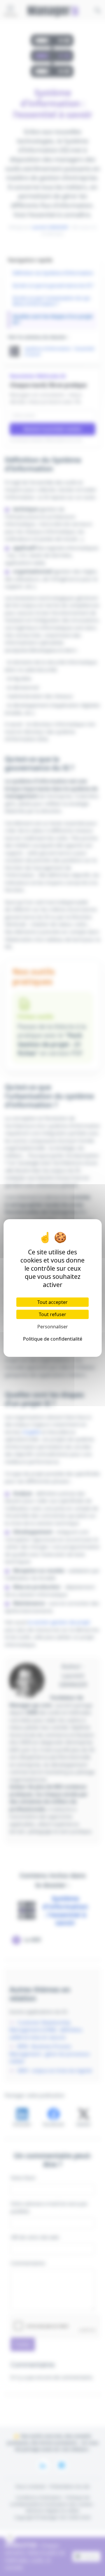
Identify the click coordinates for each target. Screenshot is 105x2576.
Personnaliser (53, 1327)
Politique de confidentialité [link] (53, 1339)
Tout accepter (52, 1302)
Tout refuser (52, 1314)
